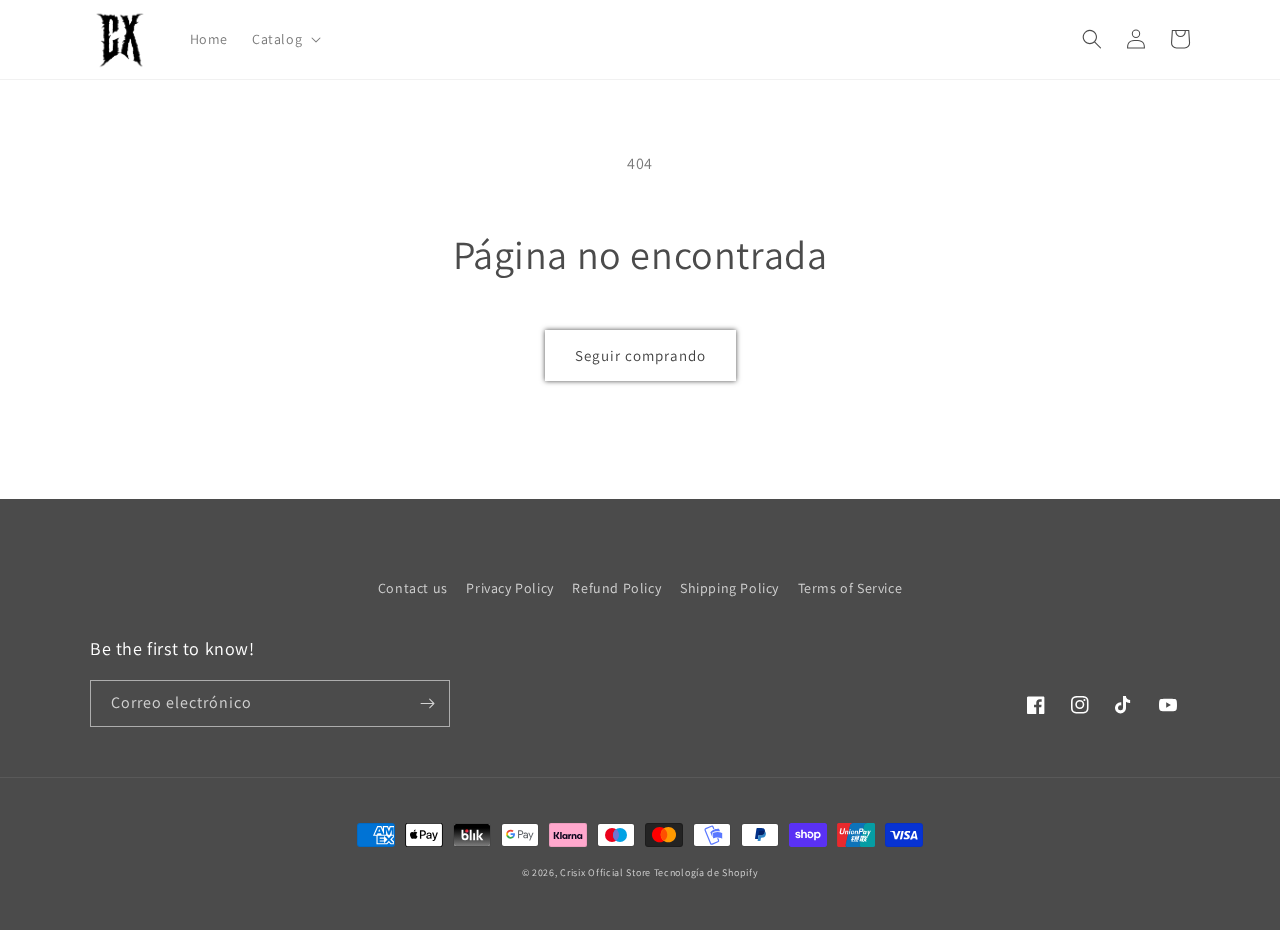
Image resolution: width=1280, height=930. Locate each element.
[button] (284, 39)
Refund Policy (616, 588)
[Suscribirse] (427, 703)
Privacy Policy (509, 588)
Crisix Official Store (605, 872)
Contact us (413, 588)
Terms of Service (850, 588)
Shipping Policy (729, 588)
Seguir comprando (640, 355)
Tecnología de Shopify (706, 872)
